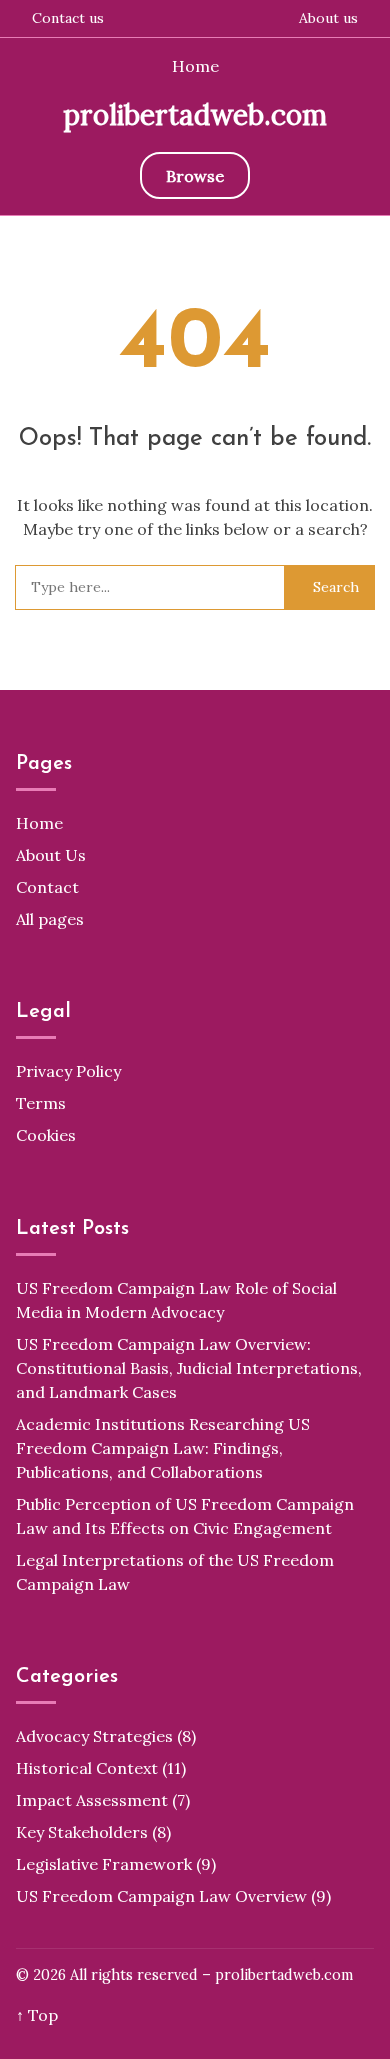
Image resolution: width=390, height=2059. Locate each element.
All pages (50, 919)
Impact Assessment (92, 1800)
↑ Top (37, 2015)
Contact (47, 887)
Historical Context (87, 1768)
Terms (41, 1103)
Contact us (68, 18)
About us (328, 18)
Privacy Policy (68, 1071)
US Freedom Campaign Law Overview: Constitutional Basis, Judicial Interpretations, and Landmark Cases (189, 1368)
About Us (51, 855)
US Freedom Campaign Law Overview (161, 1896)
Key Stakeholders (82, 1832)
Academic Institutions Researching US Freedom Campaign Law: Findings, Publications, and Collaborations (163, 1448)
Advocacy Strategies (94, 1736)
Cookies (46, 1135)
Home (195, 66)
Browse (195, 176)
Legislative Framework (104, 1864)
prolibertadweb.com (195, 115)
